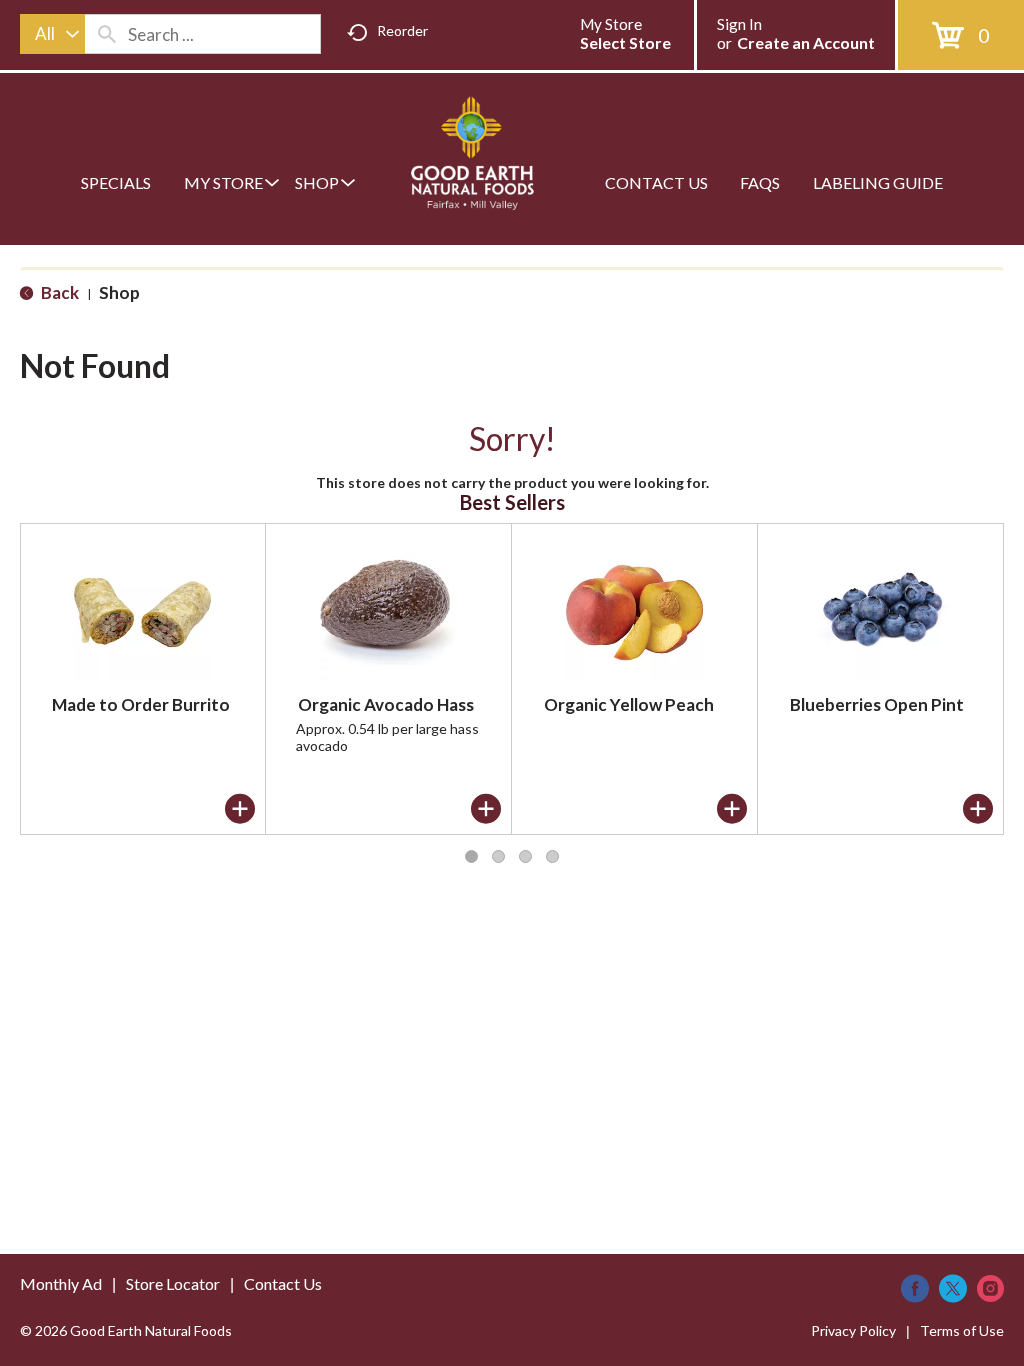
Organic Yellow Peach (629, 704)
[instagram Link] (990, 1288)
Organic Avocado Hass (386, 704)
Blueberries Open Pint (877, 704)
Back (58, 292)
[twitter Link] (953, 1288)
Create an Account (806, 42)
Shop (119, 292)
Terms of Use (962, 1330)
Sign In (739, 24)
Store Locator (173, 1283)
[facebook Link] (915, 1288)
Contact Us (283, 1283)
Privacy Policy (853, 1330)
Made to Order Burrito (141, 704)
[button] (240, 809)
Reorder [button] (402, 30)
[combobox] (52, 34)
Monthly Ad (61, 1283)
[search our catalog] (107, 34)
